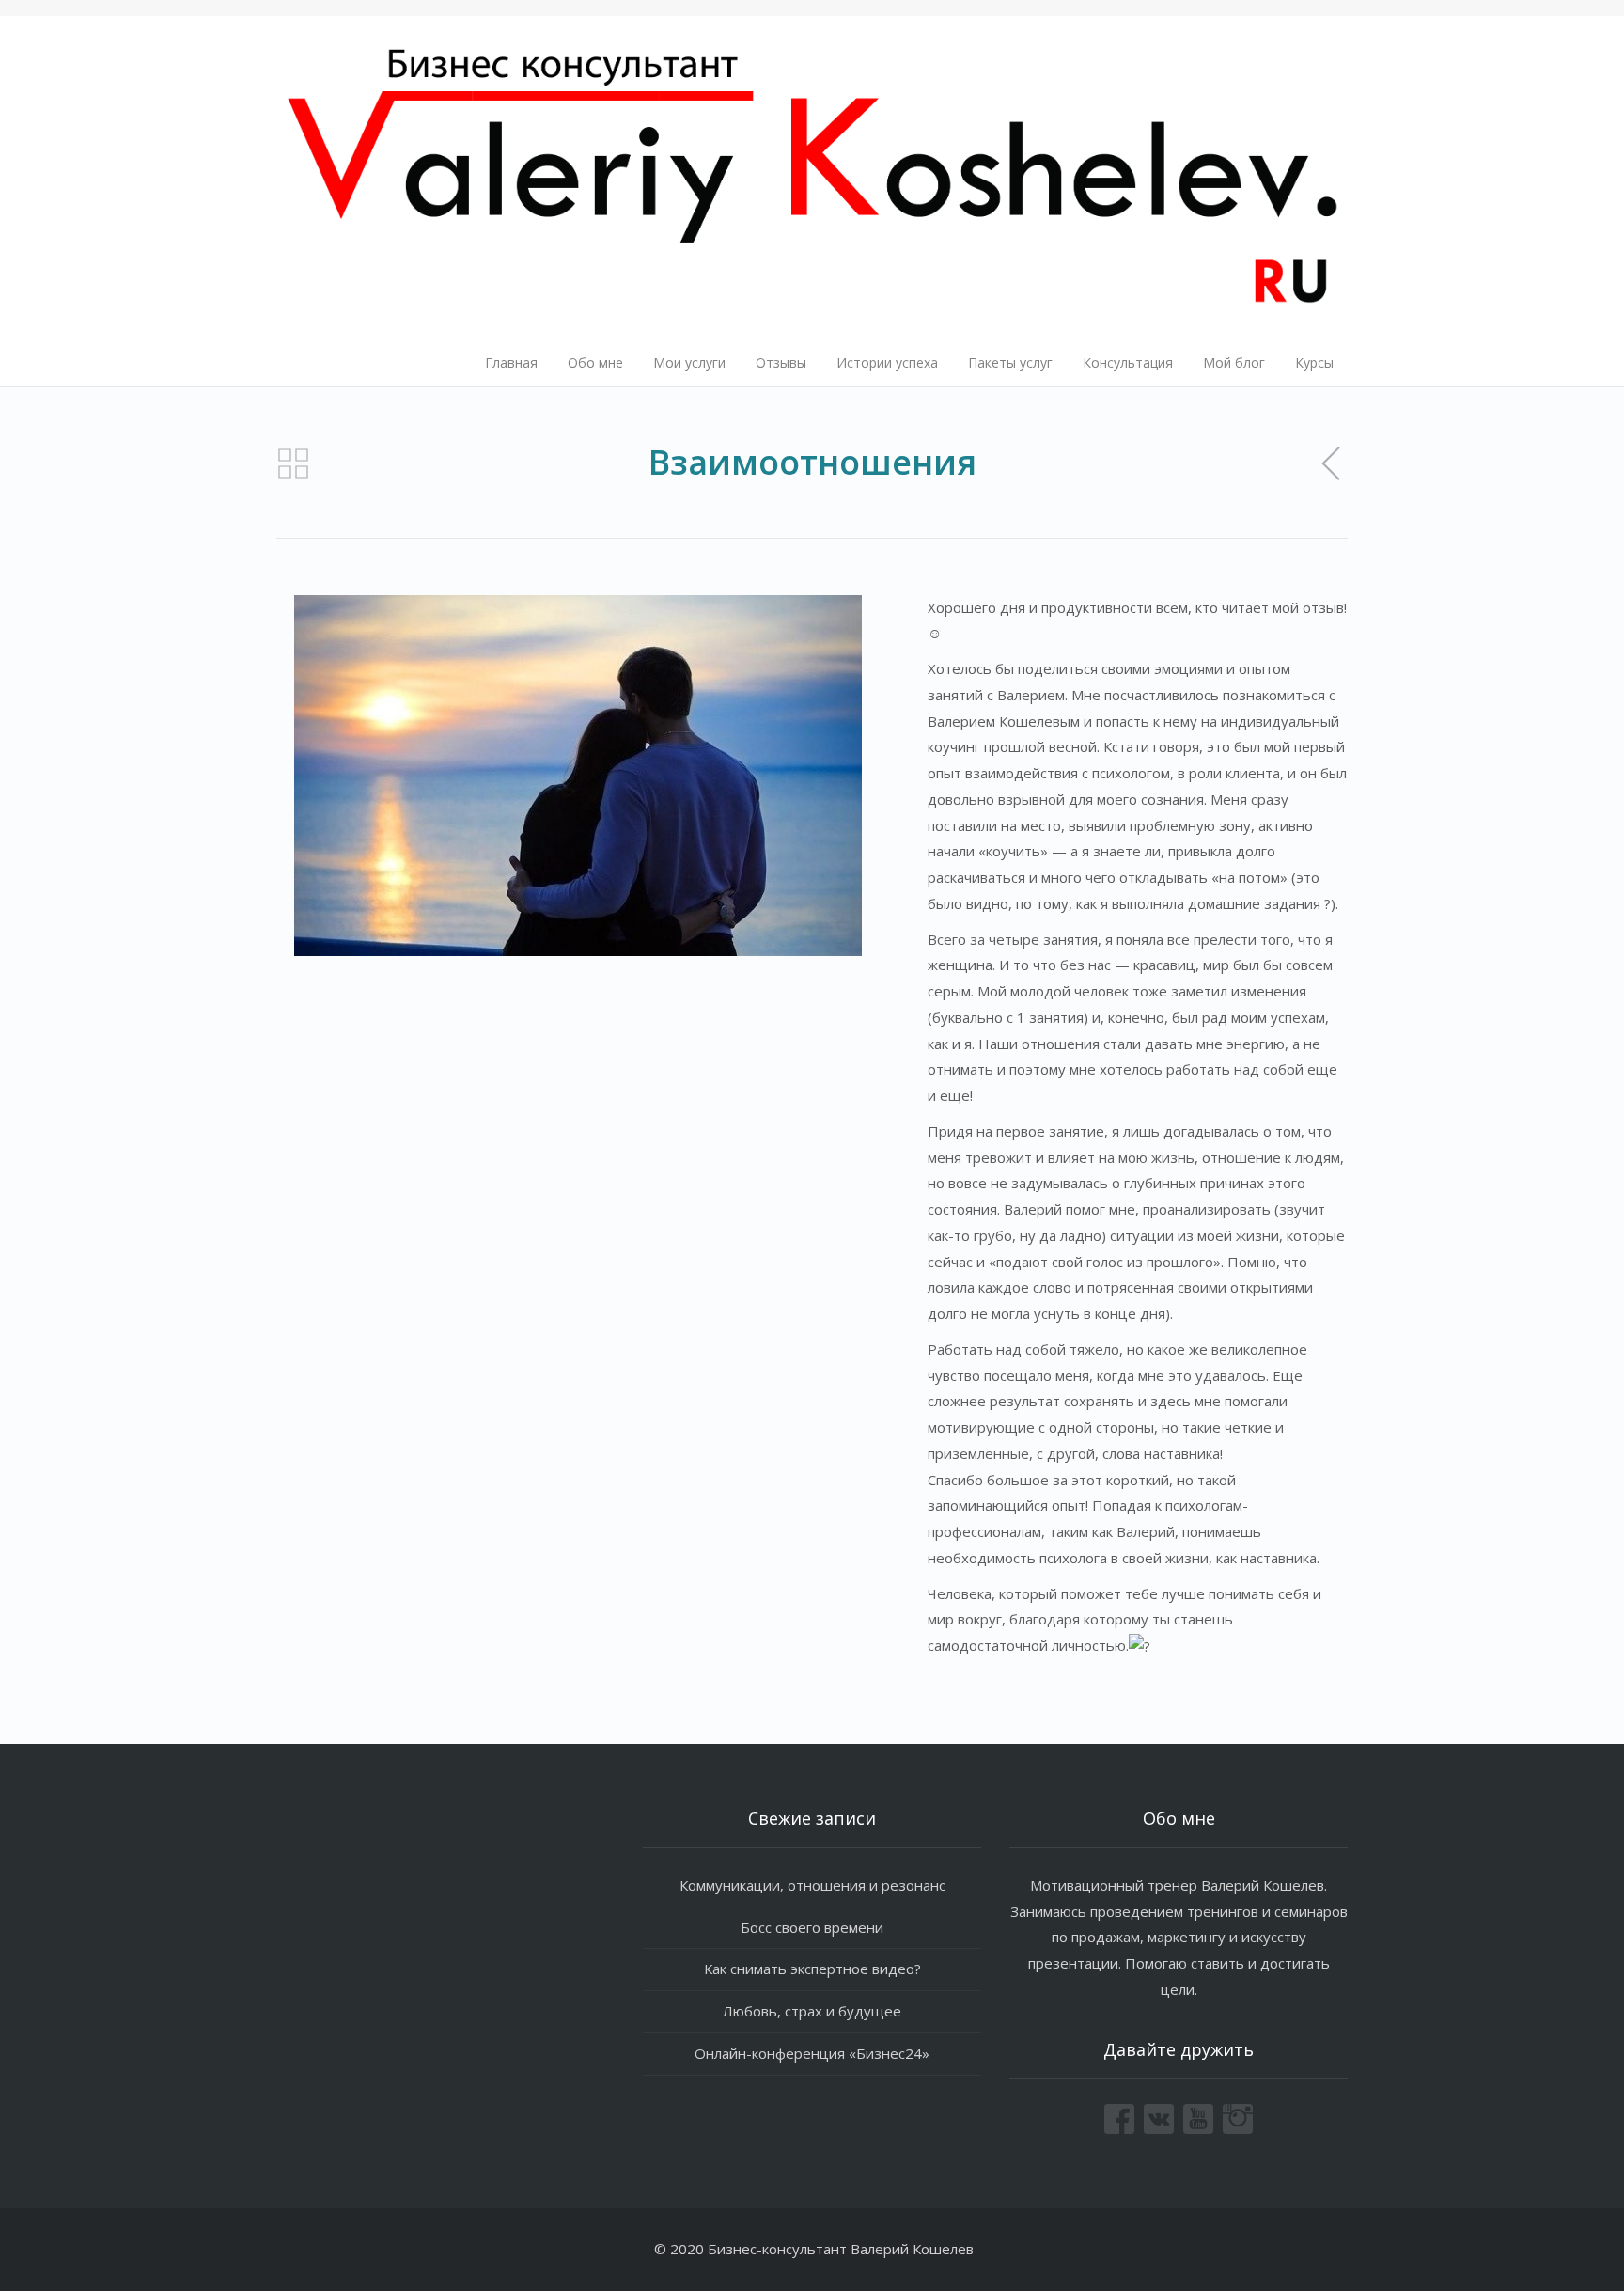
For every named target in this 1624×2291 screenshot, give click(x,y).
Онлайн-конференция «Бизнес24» (812, 2053)
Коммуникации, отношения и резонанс (812, 1885)
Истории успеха (887, 362)
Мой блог (1234, 362)
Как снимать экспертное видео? (812, 1969)
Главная (511, 362)
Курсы (1314, 362)
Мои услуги (689, 362)
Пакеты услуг (1010, 362)
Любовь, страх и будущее (812, 2011)
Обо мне (595, 362)
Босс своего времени (812, 1927)
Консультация (1128, 362)
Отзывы (781, 362)
